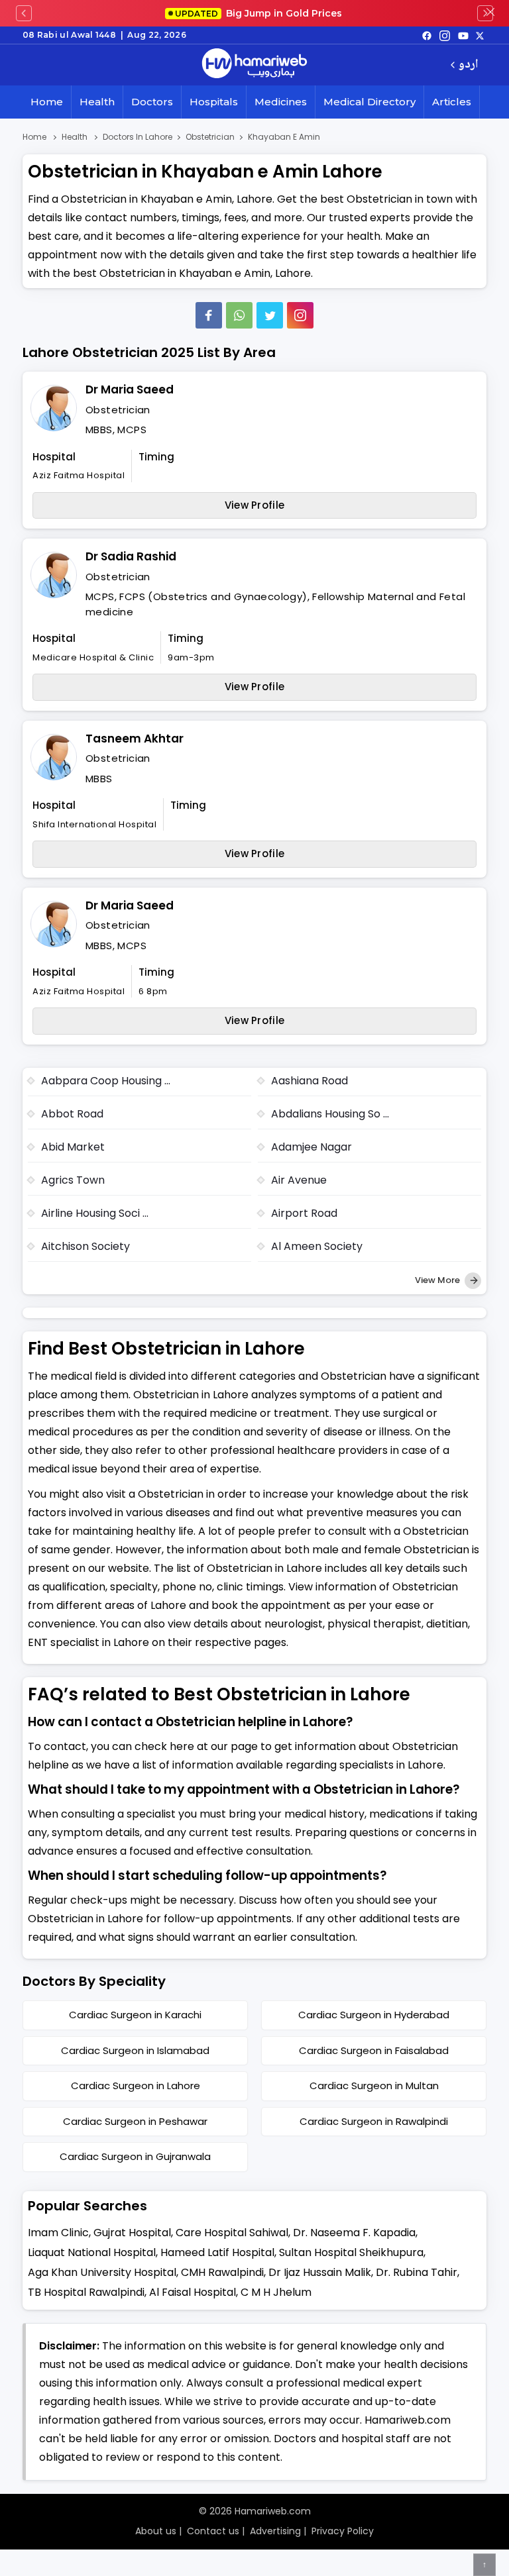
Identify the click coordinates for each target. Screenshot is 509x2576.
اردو (468, 65)
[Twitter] (270, 315)
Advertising (275, 2531)
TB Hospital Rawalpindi (86, 2292)
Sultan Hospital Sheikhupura (351, 2252)
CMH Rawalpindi (222, 2272)
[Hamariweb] (254, 65)
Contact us (213, 2531)
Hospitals (214, 102)
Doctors (152, 102)
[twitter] (480, 35)
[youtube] (463, 35)
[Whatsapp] (239, 315)
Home (47, 102)
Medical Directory (369, 102)
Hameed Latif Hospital (217, 2252)
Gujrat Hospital (132, 2233)
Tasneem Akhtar (135, 739)
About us (156, 2531)
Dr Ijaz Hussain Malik (320, 2272)
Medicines (281, 102)
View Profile (255, 505)
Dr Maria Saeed (130, 389)
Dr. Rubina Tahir (417, 2272)
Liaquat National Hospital (92, 2252)
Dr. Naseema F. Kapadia (354, 2233)
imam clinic (58, 2233)
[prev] (24, 13)
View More (438, 1280)
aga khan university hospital (102, 2272)
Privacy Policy (343, 2531)
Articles (452, 102)
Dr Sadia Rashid (131, 556)
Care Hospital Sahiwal (232, 2233)
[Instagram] (445, 35)
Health (97, 102)
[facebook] (427, 35)
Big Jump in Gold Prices (260, 13)
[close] (490, 13)
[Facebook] (209, 315)
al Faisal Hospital (193, 2292)
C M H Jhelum (276, 2292)
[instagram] (300, 315)
